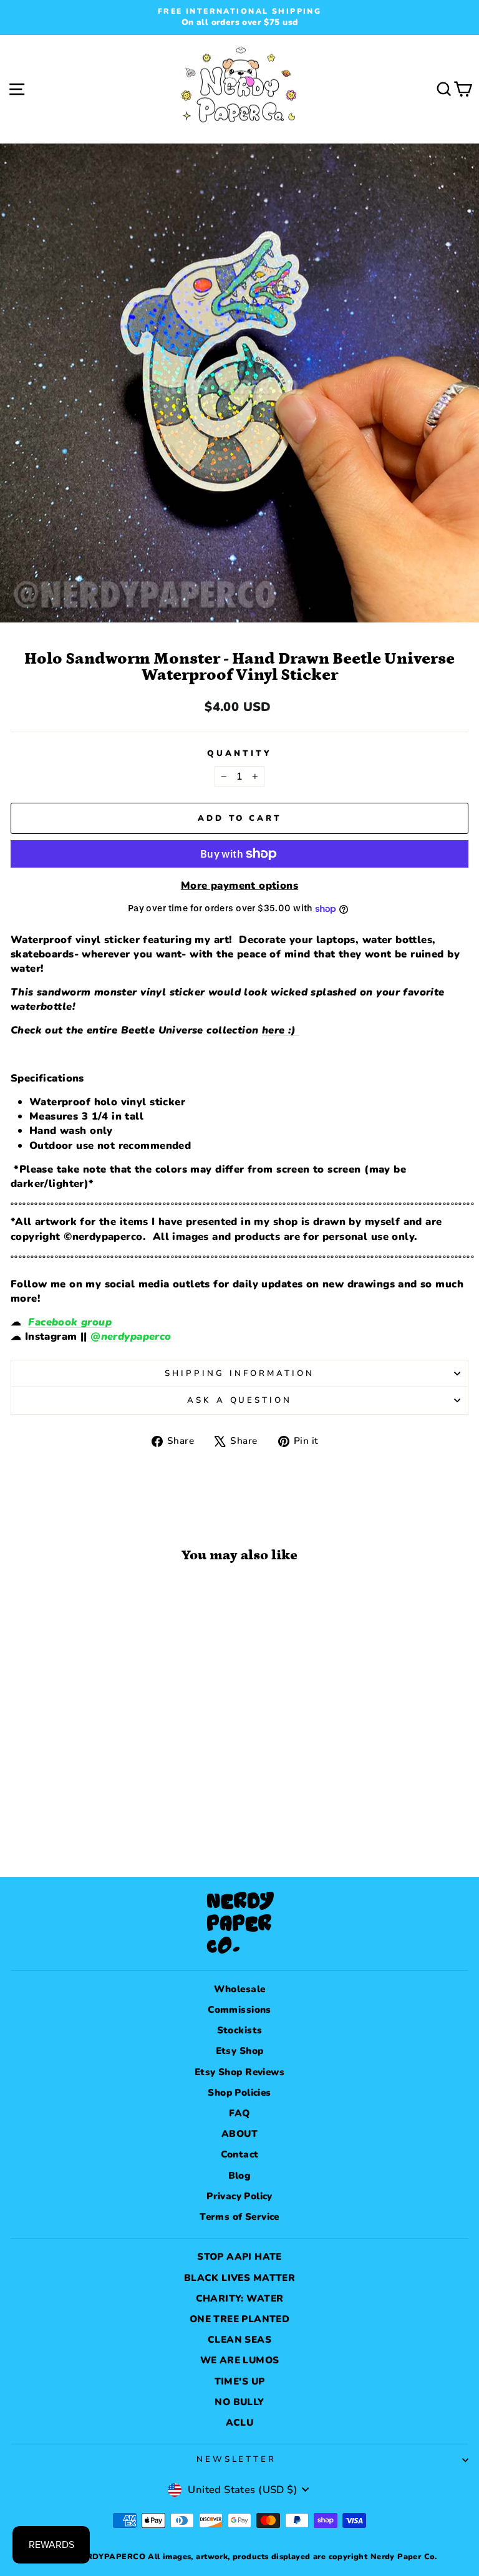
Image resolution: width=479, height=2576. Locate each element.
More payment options (239, 885)
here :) (281, 1030)
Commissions (239, 2010)
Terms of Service (239, 2217)
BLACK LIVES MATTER (239, 2278)
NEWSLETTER (237, 2459)
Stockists (240, 2030)
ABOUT (239, 2134)
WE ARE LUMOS (240, 2360)
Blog (240, 2176)
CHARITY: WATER (240, 2298)
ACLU (240, 2423)
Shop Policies (239, 2093)
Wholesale (240, 1989)
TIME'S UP (240, 2381)
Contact (240, 2154)
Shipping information (239, 1373)
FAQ (239, 2113)
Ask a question (240, 1400)
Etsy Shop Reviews (239, 2072)
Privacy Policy (239, 2196)
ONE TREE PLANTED (240, 2319)
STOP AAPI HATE (239, 2257)
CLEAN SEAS (239, 2340)
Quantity (239, 753)
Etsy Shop (240, 2051)
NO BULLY (239, 2402)
